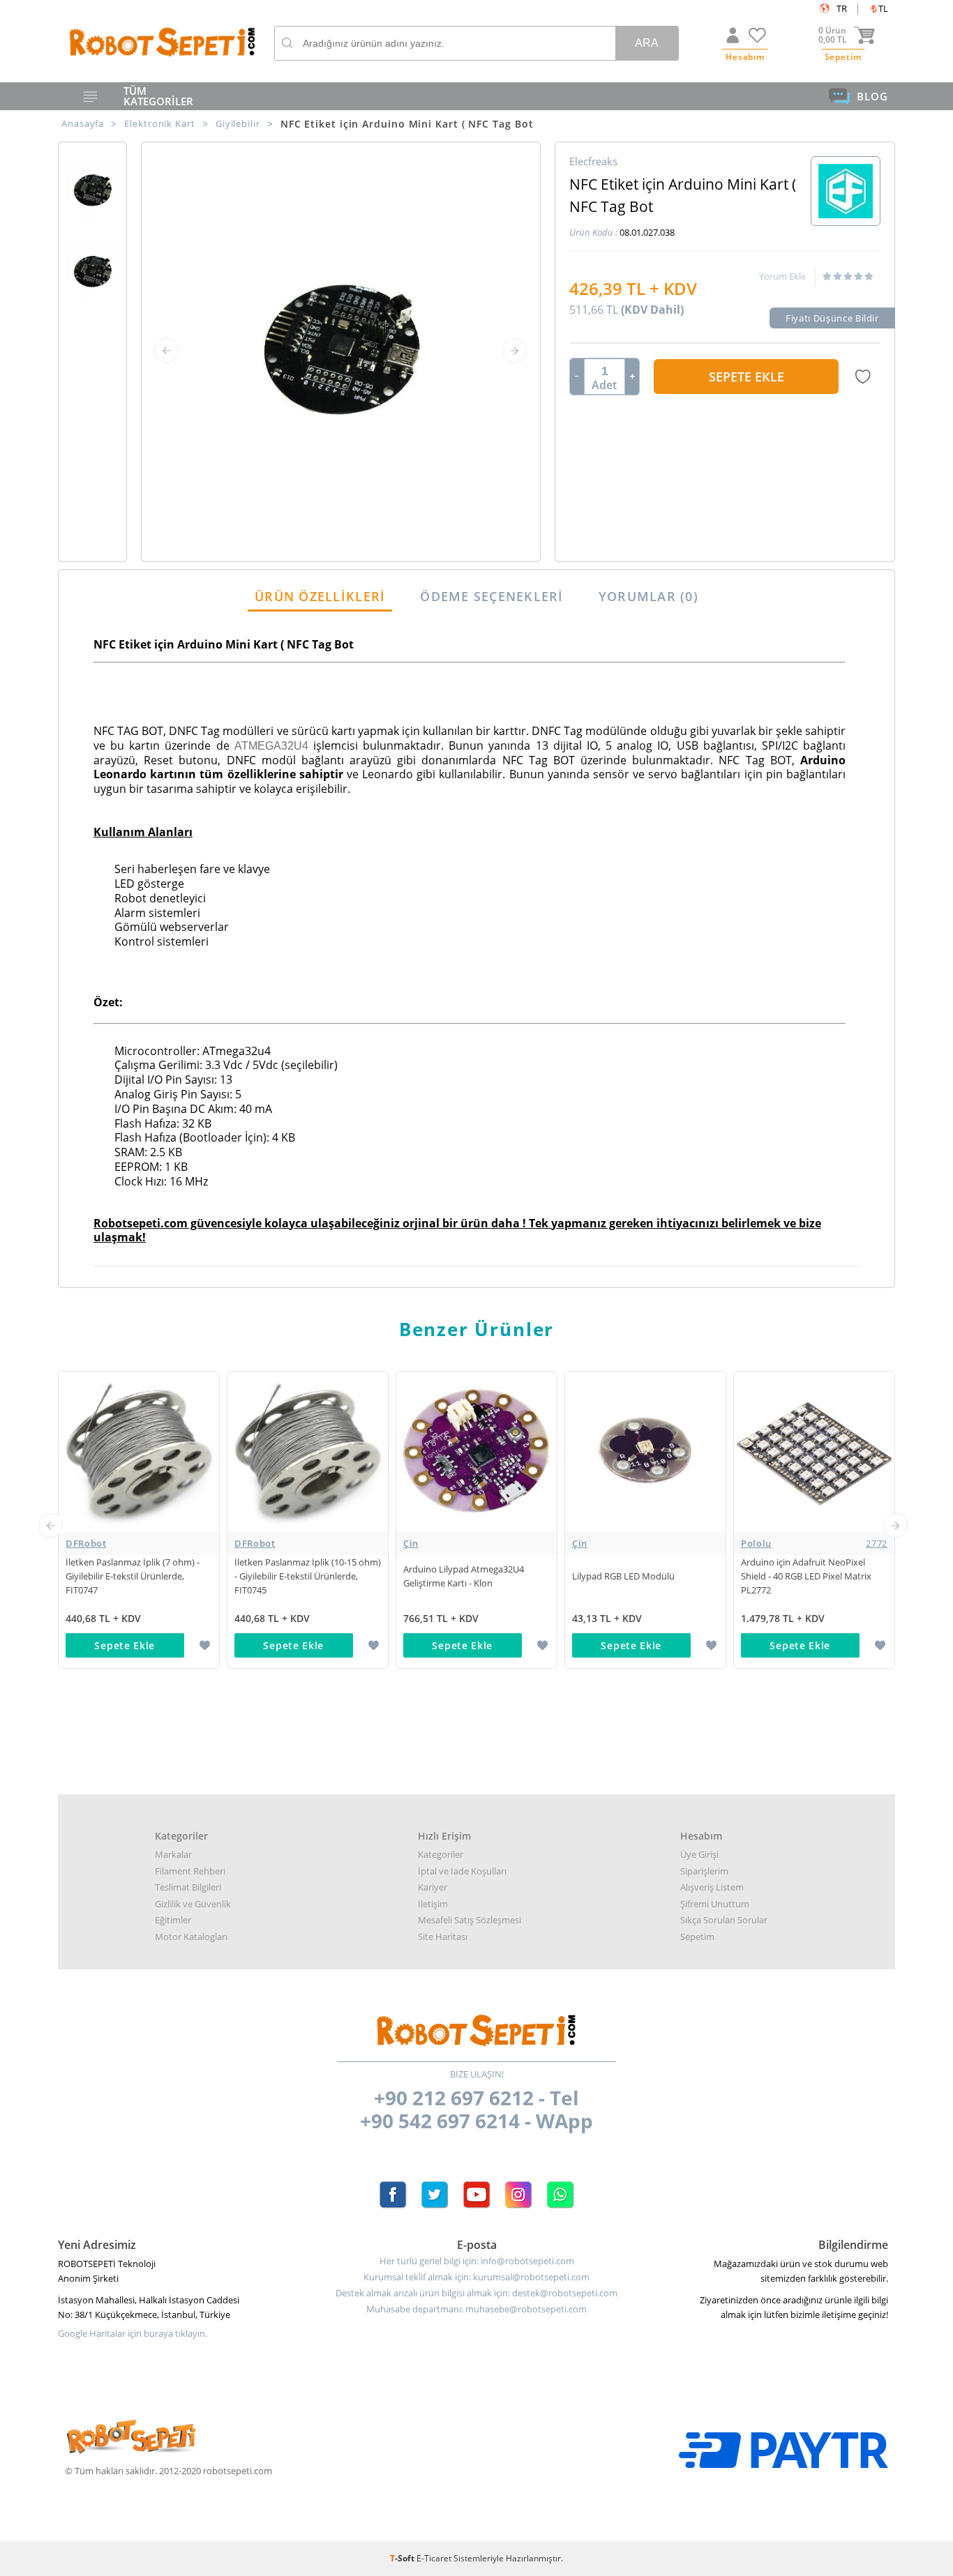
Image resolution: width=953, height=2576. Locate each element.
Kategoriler (441, 1854)
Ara (647, 43)
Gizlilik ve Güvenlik (193, 1904)
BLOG (872, 96)
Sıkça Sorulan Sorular (724, 1920)
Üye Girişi (699, 1854)
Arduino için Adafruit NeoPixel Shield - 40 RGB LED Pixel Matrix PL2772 (806, 1576)
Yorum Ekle (782, 276)
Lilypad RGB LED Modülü (623, 1576)
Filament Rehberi (190, 1871)
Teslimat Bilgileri (188, 1887)
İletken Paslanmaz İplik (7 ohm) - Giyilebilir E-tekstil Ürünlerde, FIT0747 (133, 1576)
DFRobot (86, 1543)
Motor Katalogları (191, 1937)
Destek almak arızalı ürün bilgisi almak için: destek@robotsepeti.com (476, 2293)
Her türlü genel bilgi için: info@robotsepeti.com (477, 2261)
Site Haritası (443, 1937)
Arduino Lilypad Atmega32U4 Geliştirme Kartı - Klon (464, 1576)
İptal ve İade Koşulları (462, 1871)
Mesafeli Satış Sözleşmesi (470, 1920)
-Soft (403, 2558)
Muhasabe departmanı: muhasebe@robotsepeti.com (476, 2309)
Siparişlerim (704, 1871)
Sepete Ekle (746, 377)
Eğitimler (173, 1920)
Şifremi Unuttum (715, 1904)
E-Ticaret (434, 2558)
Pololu (814, 1543)
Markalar (173, 1854)
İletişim (433, 1904)
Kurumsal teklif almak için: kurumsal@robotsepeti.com (476, 2277)
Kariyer (433, 1887)
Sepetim (697, 1937)
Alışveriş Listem (712, 1887)
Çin (411, 1543)
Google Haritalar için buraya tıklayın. (133, 2334)
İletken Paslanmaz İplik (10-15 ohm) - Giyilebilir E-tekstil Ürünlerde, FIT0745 (308, 1576)
